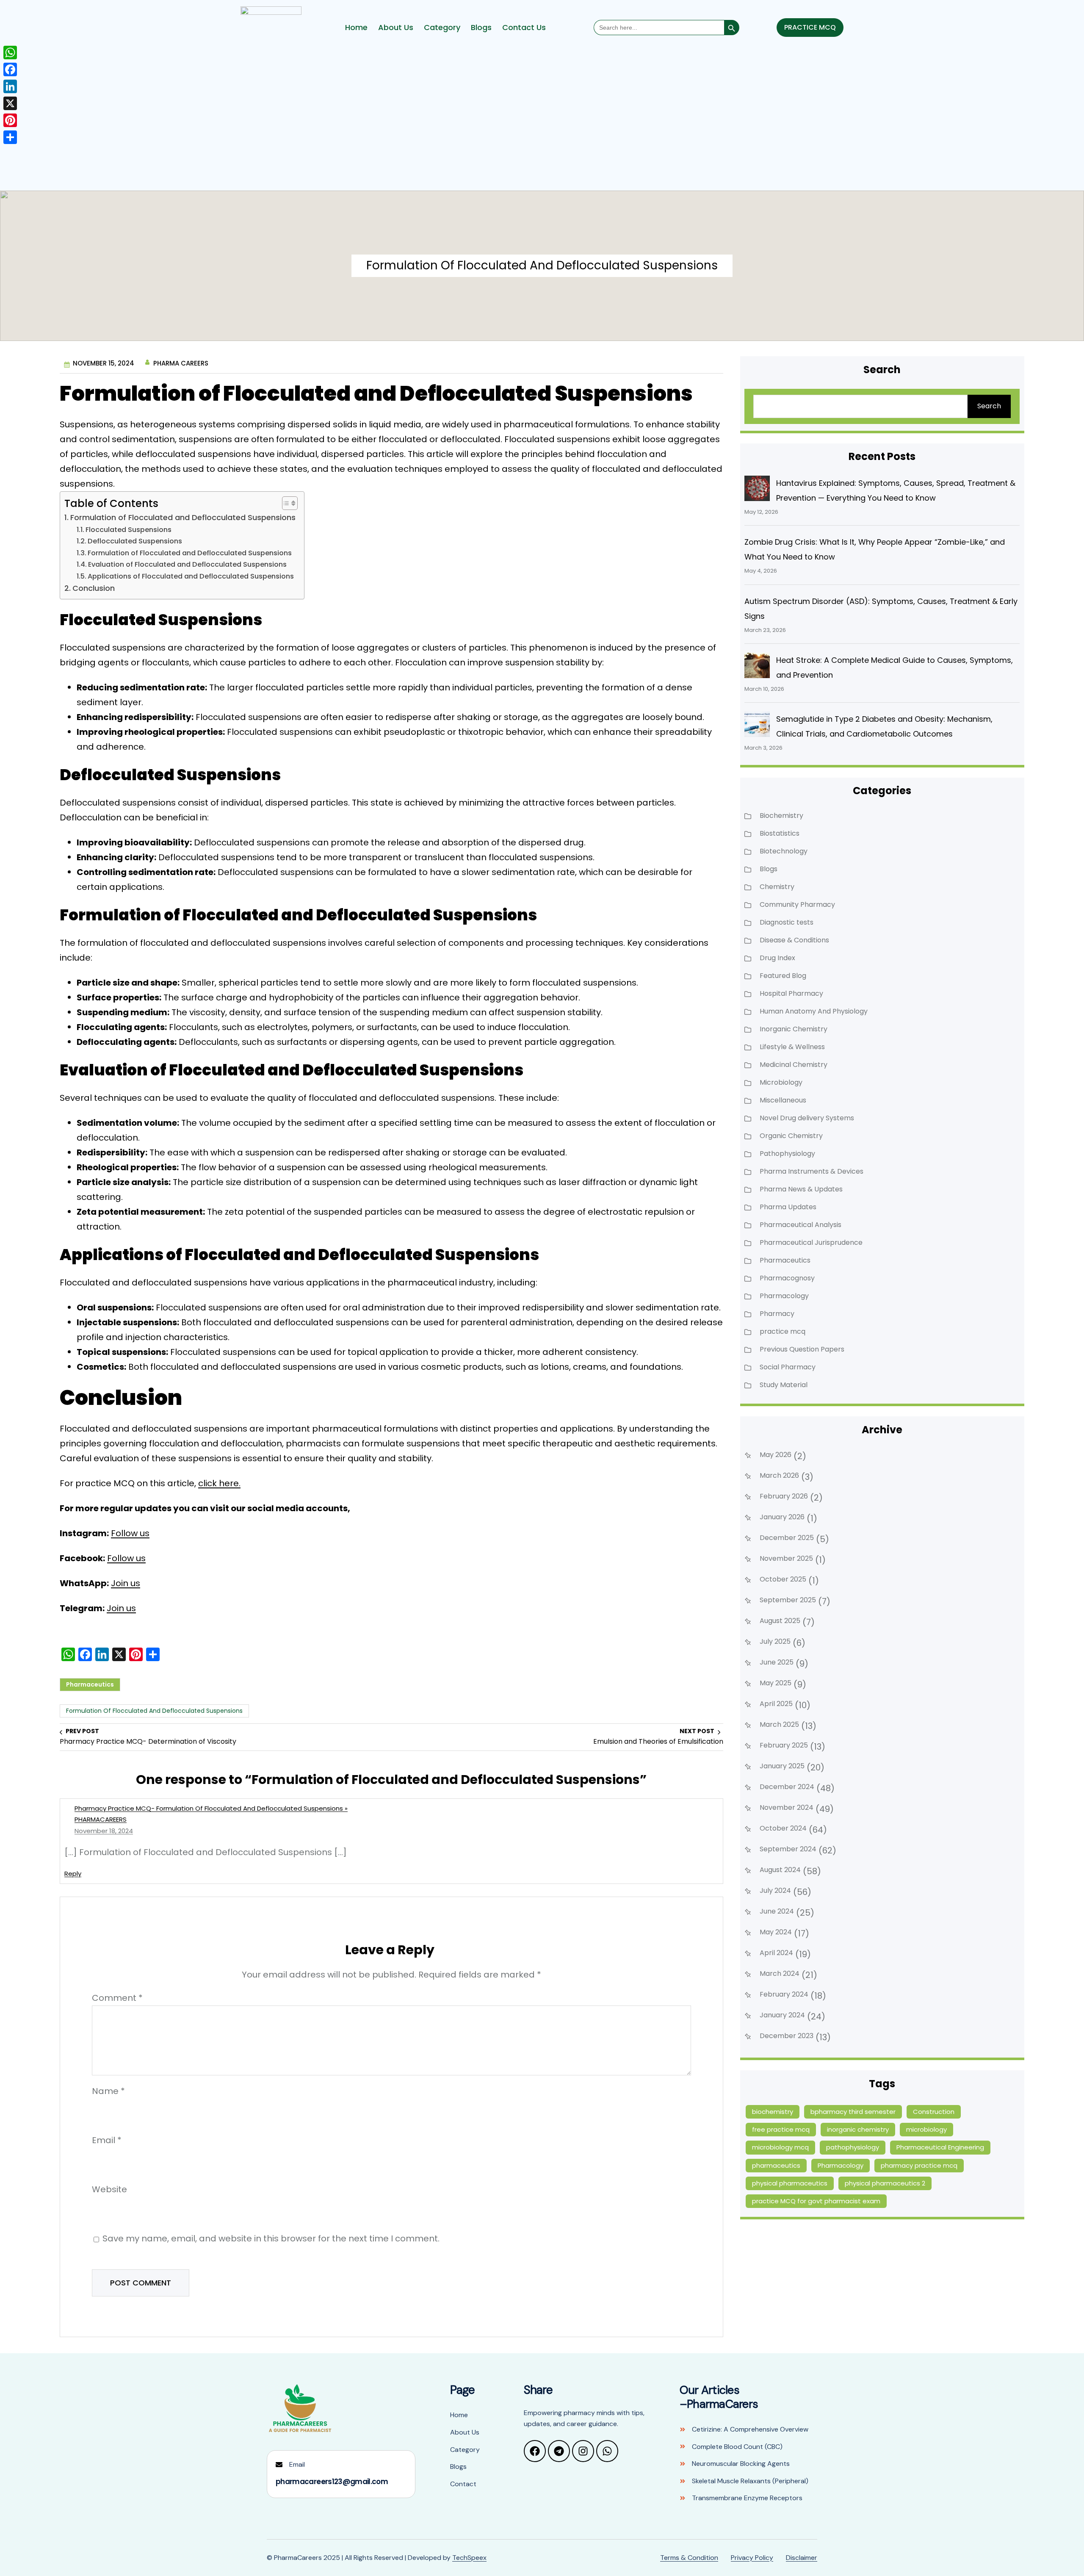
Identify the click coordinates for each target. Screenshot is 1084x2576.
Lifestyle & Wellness (792, 1047)
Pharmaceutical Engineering (940, 2147)
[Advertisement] (542, 121)
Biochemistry (781, 816)
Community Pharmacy (797, 904)
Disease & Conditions (794, 940)
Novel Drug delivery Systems (807, 1118)
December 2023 (787, 2036)
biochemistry (773, 2112)
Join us (126, 1583)
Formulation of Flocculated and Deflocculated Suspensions (183, 517)
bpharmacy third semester (853, 2112)
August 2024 (780, 1870)
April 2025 (776, 1704)
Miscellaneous (783, 1100)
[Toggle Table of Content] (285, 503)
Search (989, 406)
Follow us (130, 1533)
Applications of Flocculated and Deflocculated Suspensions (191, 576)
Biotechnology (784, 851)
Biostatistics (780, 833)
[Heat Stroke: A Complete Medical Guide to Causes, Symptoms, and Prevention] (757, 665)
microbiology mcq (780, 2147)
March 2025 (779, 1724)
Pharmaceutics (90, 1684)
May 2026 (776, 1455)
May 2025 (776, 1683)
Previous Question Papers (802, 1349)
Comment (117, 1998)
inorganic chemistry (858, 2129)
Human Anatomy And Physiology (814, 1011)
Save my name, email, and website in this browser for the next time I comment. (271, 2238)
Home (356, 28)
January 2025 (782, 1766)
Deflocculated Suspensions (135, 542)
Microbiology (781, 1082)
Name (108, 2091)
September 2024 (788, 1849)
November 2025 (786, 1558)
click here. (219, 1483)
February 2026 (784, 1496)
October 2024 (783, 1828)
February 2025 (784, 1745)
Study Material (784, 1385)
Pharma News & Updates (801, 1189)
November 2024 (787, 1807)
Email (107, 2140)
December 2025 (787, 1538)
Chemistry (777, 887)
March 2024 (780, 1974)
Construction (934, 2112)
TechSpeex (469, 2558)
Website (109, 2189)
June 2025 (777, 1662)
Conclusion (93, 588)
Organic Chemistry (791, 1136)
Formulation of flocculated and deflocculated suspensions (154, 1711)
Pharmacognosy (787, 1278)
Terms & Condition (689, 2558)
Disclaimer (802, 2558)
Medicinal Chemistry (794, 1065)
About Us (396, 28)
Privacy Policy (752, 2558)
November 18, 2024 (104, 1831)
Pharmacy (777, 1314)
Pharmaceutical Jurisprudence (811, 1242)
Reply (73, 1874)
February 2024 (784, 1994)
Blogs (481, 28)
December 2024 (787, 1787)
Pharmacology (784, 1296)
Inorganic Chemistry (794, 1029)
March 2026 (779, 1475)
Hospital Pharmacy (791, 993)
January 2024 (782, 2015)
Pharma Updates (788, 1207)
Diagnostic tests (787, 922)
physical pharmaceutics (790, 2183)
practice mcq (783, 1331)
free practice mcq (781, 2129)
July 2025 (775, 1641)
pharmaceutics (776, 2165)
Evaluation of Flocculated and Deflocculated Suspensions (187, 564)
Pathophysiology (787, 1154)
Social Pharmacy (788, 1367)
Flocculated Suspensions (128, 530)
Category (442, 28)
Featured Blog (783, 976)
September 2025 (788, 1600)
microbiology (926, 2129)
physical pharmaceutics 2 (885, 2183)
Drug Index (777, 958)
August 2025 (780, 1621)
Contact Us (524, 28)
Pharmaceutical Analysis (801, 1225)
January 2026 (782, 1517)
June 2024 (777, 1911)
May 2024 (776, 1932)
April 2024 (776, 1953)
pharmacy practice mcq (919, 2165)
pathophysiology (853, 2147)
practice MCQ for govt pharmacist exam (816, 2201)
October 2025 (783, 1579)
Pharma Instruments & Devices (812, 1171)
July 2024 (775, 1890)
